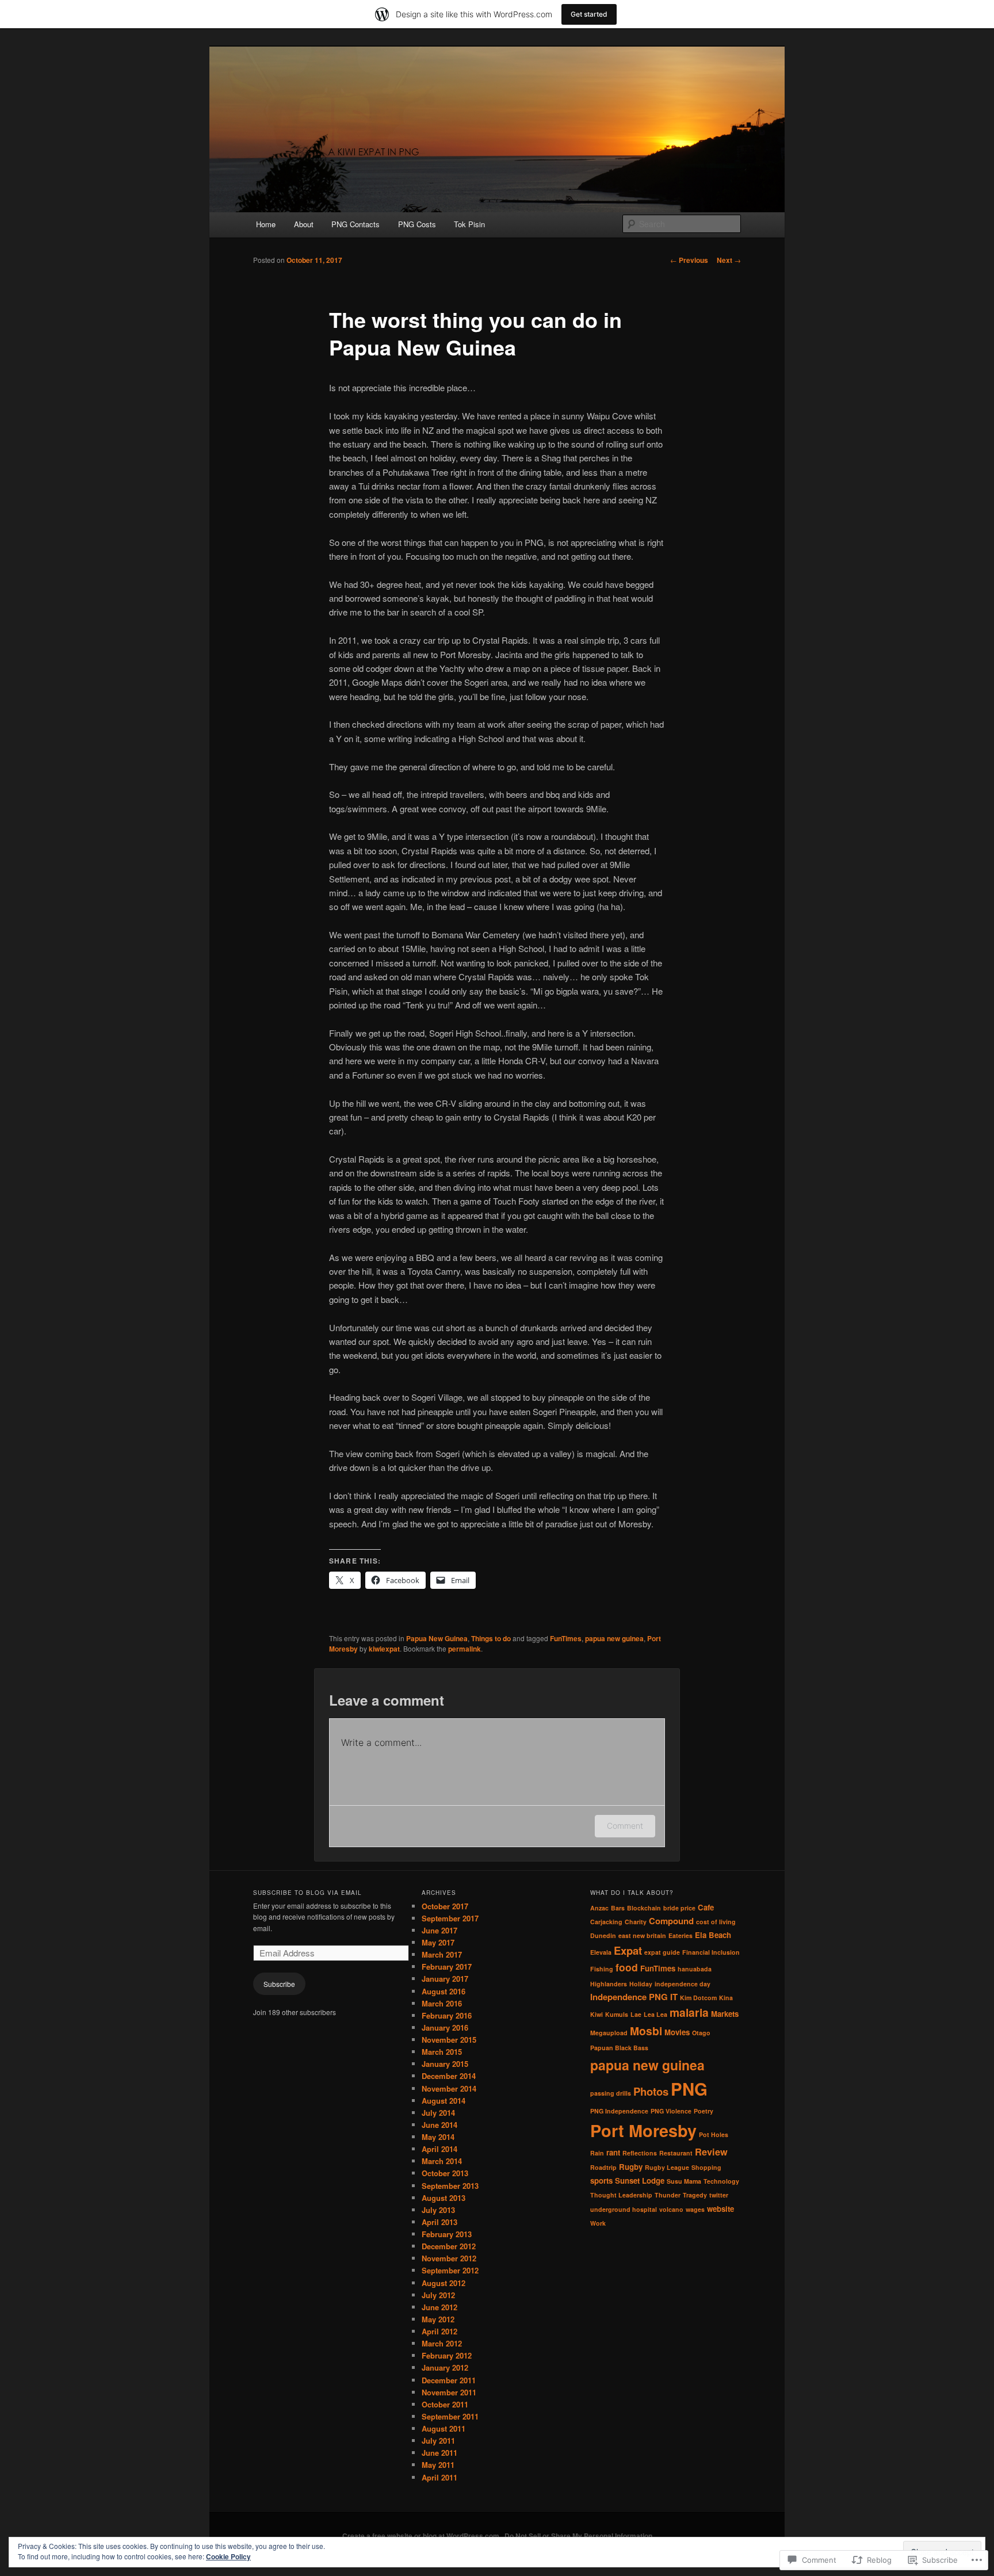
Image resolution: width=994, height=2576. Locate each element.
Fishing (602, 1969)
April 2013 (439, 2222)
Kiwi (597, 2014)
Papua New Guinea (437, 1638)
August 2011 (444, 2428)
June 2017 (439, 1930)
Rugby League (667, 2167)
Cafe (706, 1907)
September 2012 (450, 2270)
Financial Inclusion (711, 1952)
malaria (689, 2012)
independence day (683, 1984)
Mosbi (646, 2031)
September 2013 (450, 2186)
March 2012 (442, 2343)
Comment (625, 1826)
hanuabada (695, 1969)
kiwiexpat (384, 1649)
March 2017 (442, 1954)
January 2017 (445, 1979)
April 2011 (439, 2477)
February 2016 (447, 2015)
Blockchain (644, 1908)
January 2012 (445, 2367)
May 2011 (438, 2465)
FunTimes (566, 1638)
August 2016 (444, 1991)
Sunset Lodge (640, 2181)
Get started (589, 14)
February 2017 (447, 1967)
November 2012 (449, 2258)
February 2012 (447, 2355)
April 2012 (439, 2331)
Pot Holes (714, 2134)
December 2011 (449, 2380)
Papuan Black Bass (619, 2048)
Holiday (641, 1984)
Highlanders (609, 1984)
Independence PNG (629, 1997)
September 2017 (450, 1918)
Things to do (491, 1638)
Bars (618, 1908)
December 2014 (449, 2076)
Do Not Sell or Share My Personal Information (578, 2536)
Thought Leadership (621, 2195)
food (627, 1967)
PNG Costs (417, 224)
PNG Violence (671, 2111)
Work (598, 2223)
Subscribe (279, 1984)
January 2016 (445, 2027)
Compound (671, 1921)
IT (674, 1997)
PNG (689, 2089)
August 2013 (444, 2198)
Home (266, 224)
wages (695, 2209)
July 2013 (438, 2210)
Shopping (706, 2167)
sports (601, 2181)
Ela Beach (713, 1935)
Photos (651, 2091)
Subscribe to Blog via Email (307, 1893)
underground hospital (624, 2209)
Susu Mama (684, 2181)
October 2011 (445, 2404)
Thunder (668, 2195)
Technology (721, 2181)
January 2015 (445, 2064)
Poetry (704, 2111)
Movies (677, 2032)
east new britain (642, 1935)
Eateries (680, 1935)
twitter (719, 2195)
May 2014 (438, 2137)
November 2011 (449, 2392)
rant (613, 2152)
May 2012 (438, 2319)
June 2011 (439, 2453)
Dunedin (603, 1935)
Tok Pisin (469, 224)
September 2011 (450, 2416)
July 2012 (438, 2295)
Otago (701, 2033)
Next (729, 260)
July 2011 (438, 2441)
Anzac (599, 1908)
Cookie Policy (228, 2556)
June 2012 (439, 2307)
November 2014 (449, 2088)
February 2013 (447, 2234)
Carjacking (606, 1922)
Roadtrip (603, 2167)
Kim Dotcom (698, 1998)
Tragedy (695, 2195)
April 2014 (439, 2149)
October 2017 (445, 1906)
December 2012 (449, 2246)
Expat (628, 1950)
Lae (636, 2014)
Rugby (631, 2167)
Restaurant (676, 2153)
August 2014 (444, 2101)
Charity (636, 1922)
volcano (671, 2209)
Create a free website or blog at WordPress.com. (422, 2536)
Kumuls (617, 2014)
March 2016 (442, 2003)
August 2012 (444, 2283)
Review (711, 2151)
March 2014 (442, 2161)
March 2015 (442, 2052)
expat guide (662, 1952)
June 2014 (439, 2125)
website (720, 2209)
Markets (725, 2014)
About (304, 224)
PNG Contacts (355, 224)
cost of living (716, 1922)
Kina (726, 1998)
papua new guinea (614, 1638)
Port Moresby (643, 2130)
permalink (464, 1649)
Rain (597, 2153)
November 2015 (449, 2040)
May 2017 (438, 1942)
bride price (679, 1908)
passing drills (611, 2093)
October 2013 (445, 2173)
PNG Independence (619, 2111)
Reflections (640, 2153)
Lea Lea (655, 2014)
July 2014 (438, 2113)
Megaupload (609, 2033)
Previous (689, 260)
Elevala (601, 1952)
